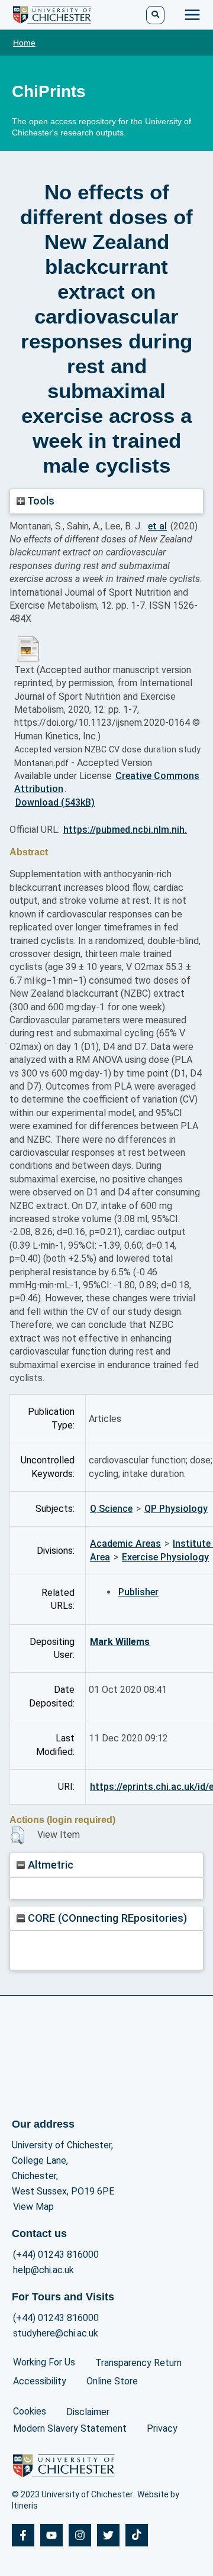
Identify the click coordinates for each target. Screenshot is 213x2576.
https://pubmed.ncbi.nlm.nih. (125, 830)
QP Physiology (176, 1509)
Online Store (112, 2381)
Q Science (111, 1509)
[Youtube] (51, 2535)
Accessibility (40, 2381)
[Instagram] (80, 2535)
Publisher (138, 1592)
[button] (17, 1835)
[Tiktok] (137, 2535)
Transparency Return (138, 2363)
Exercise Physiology (165, 1557)
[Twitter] (108, 2535)
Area (100, 1557)
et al (157, 526)
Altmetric (49, 1865)
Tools (40, 501)
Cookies (30, 2411)
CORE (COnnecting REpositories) (106, 1918)
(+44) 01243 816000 (56, 2255)
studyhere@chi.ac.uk (56, 2333)
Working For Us (44, 2362)
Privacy (162, 2428)
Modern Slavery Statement (70, 2428)
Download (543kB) (55, 802)
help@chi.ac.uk (43, 2270)
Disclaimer (88, 2412)
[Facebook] (23, 2535)
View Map (33, 2207)
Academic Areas (125, 1544)
